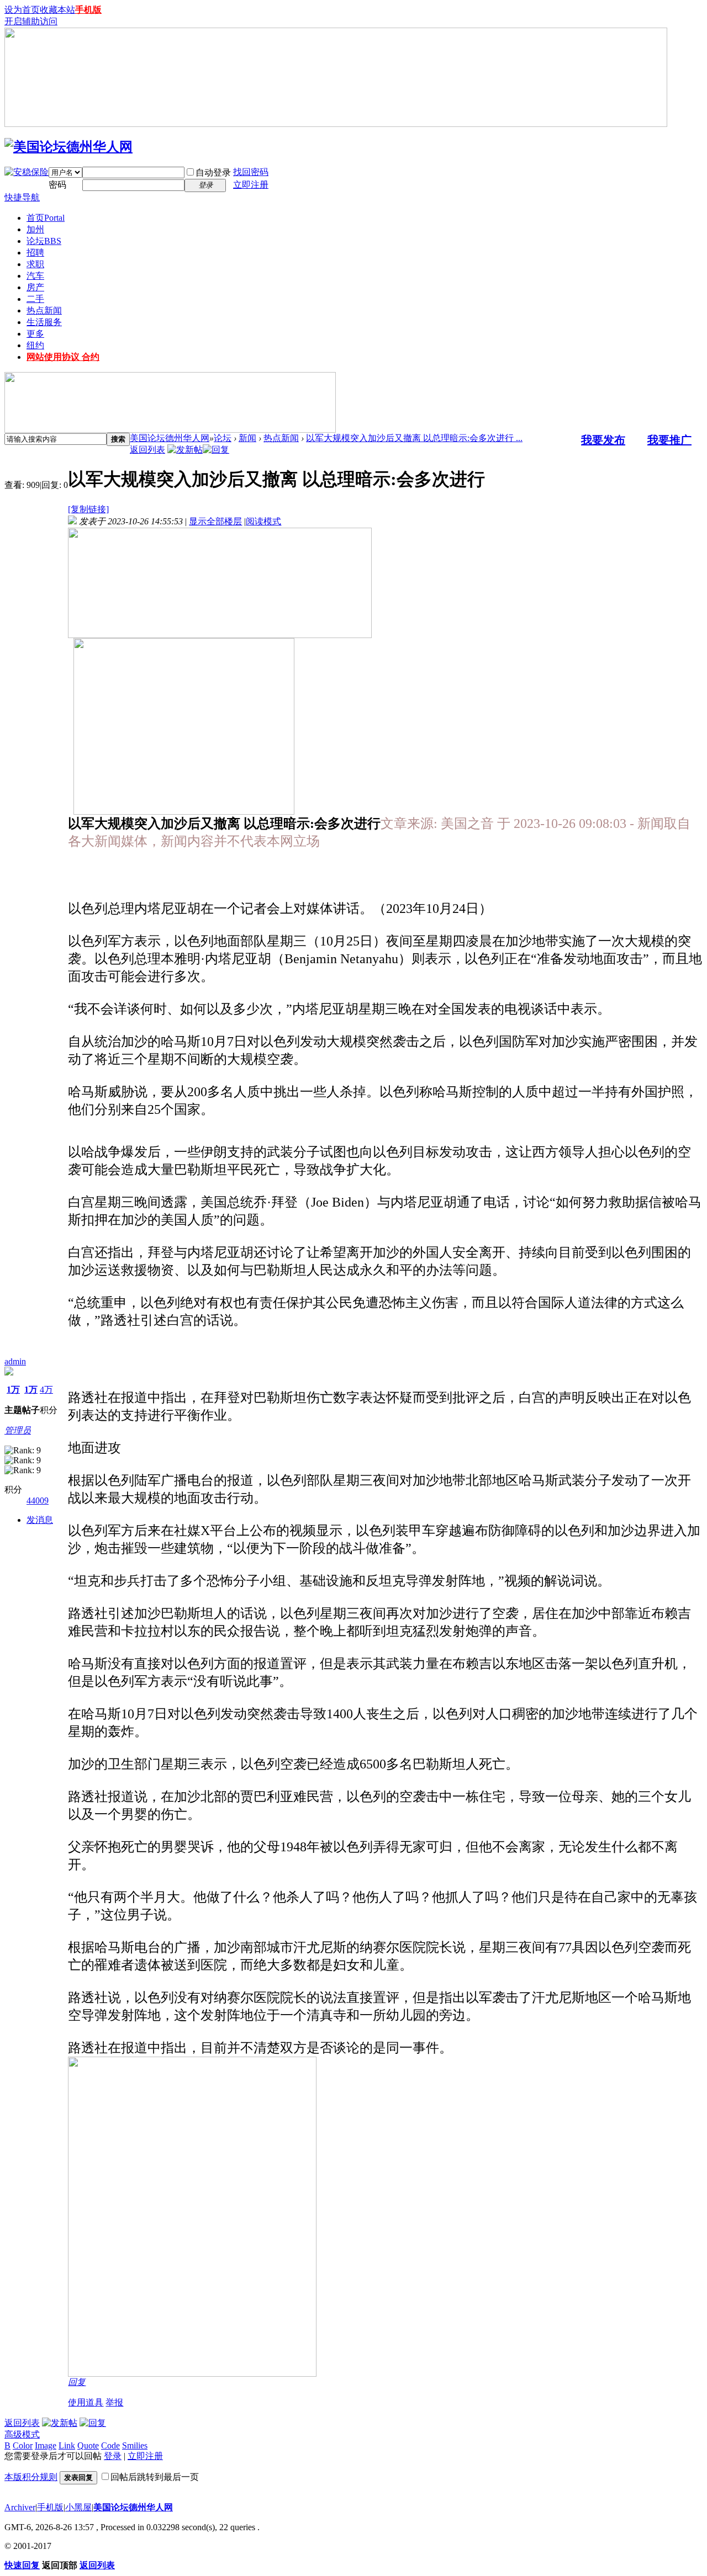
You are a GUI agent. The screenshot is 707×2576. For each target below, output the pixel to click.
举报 (114, 2402)
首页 (46, 218)
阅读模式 (263, 521)
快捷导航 (22, 197)
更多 (35, 334)
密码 (57, 185)
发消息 (40, 1520)
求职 (35, 264)
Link (67, 2445)
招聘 (35, 253)
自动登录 (213, 172)
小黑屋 (78, 2507)
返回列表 (147, 450)
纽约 (35, 345)
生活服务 (44, 322)
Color (23, 2445)
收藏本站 (57, 10)
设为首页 (22, 10)
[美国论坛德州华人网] (68, 147)
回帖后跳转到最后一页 (155, 2477)
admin (15, 1361)
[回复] (216, 450)
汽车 (35, 276)
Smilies (135, 2445)
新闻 (247, 438)
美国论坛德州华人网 (170, 438)
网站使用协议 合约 (63, 357)
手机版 (88, 10)
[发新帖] (185, 450)
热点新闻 (44, 310)
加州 (35, 229)
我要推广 (669, 440)
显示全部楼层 (215, 521)
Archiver (20, 2507)
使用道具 (86, 2402)
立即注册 (251, 185)
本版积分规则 (31, 2477)
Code (110, 2445)
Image (46, 2445)
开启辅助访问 (31, 21)
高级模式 (22, 2434)
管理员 (18, 1430)
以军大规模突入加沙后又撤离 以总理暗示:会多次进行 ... (414, 438)
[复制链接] (88, 509)
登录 (113, 2456)
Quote (88, 2445)
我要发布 (603, 440)
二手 (35, 299)
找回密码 (251, 172)
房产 (35, 287)
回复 (77, 2382)
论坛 (44, 241)
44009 (38, 1501)
